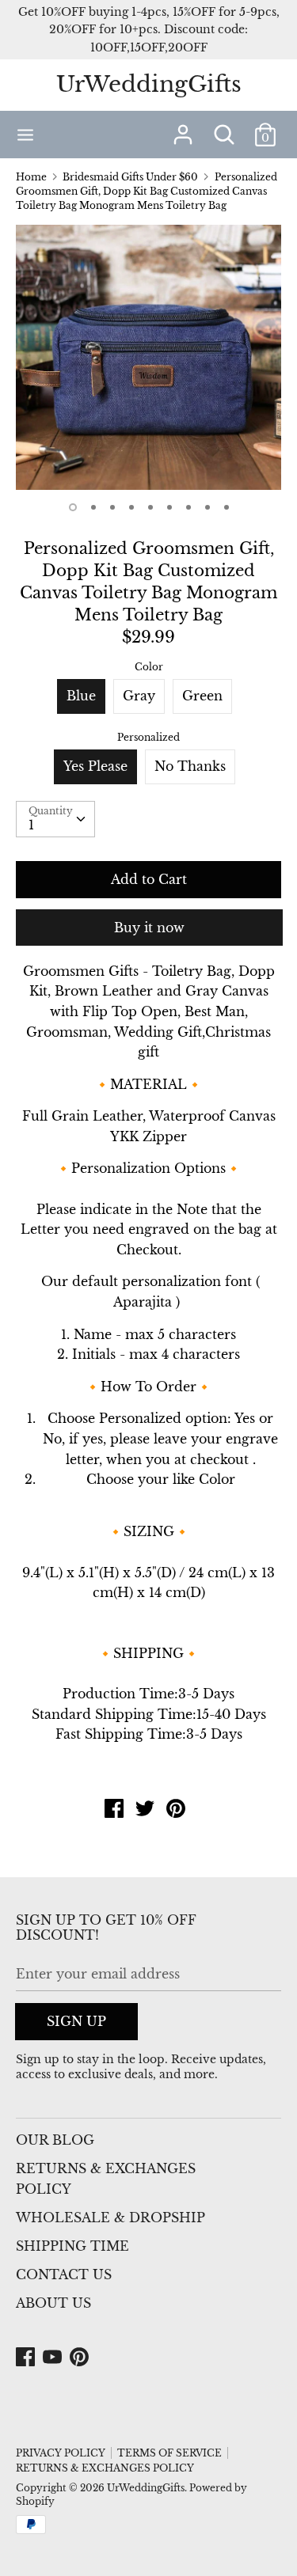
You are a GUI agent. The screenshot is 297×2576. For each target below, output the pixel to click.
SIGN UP (76, 2021)
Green (202, 696)
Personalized (148, 737)
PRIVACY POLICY (61, 2453)
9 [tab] (227, 507)
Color (149, 667)
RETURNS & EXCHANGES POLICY (106, 2179)
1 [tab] (73, 507)
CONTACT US (64, 2274)
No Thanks (190, 766)
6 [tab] (169, 507)
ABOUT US (53, 2303)
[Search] (224, 128)
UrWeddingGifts (149, 84)
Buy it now (149, 928)
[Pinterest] (81, 2358)
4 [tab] (131, 507)
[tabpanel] (148, 357)
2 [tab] (93, 507)
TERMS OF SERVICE (169, 2453)
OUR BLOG (55, 2140)
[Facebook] (27, 2358)
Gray (139, 696)
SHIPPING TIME (72, 2246)
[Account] (183, 128)
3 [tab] (112, 507)
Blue (81, 696)
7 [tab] (188, 507)
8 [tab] (208, 507)
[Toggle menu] (25, 134)
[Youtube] (54, 2358)
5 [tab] (150, 507)
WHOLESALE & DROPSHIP (110, 2217)
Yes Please (95, 766)
